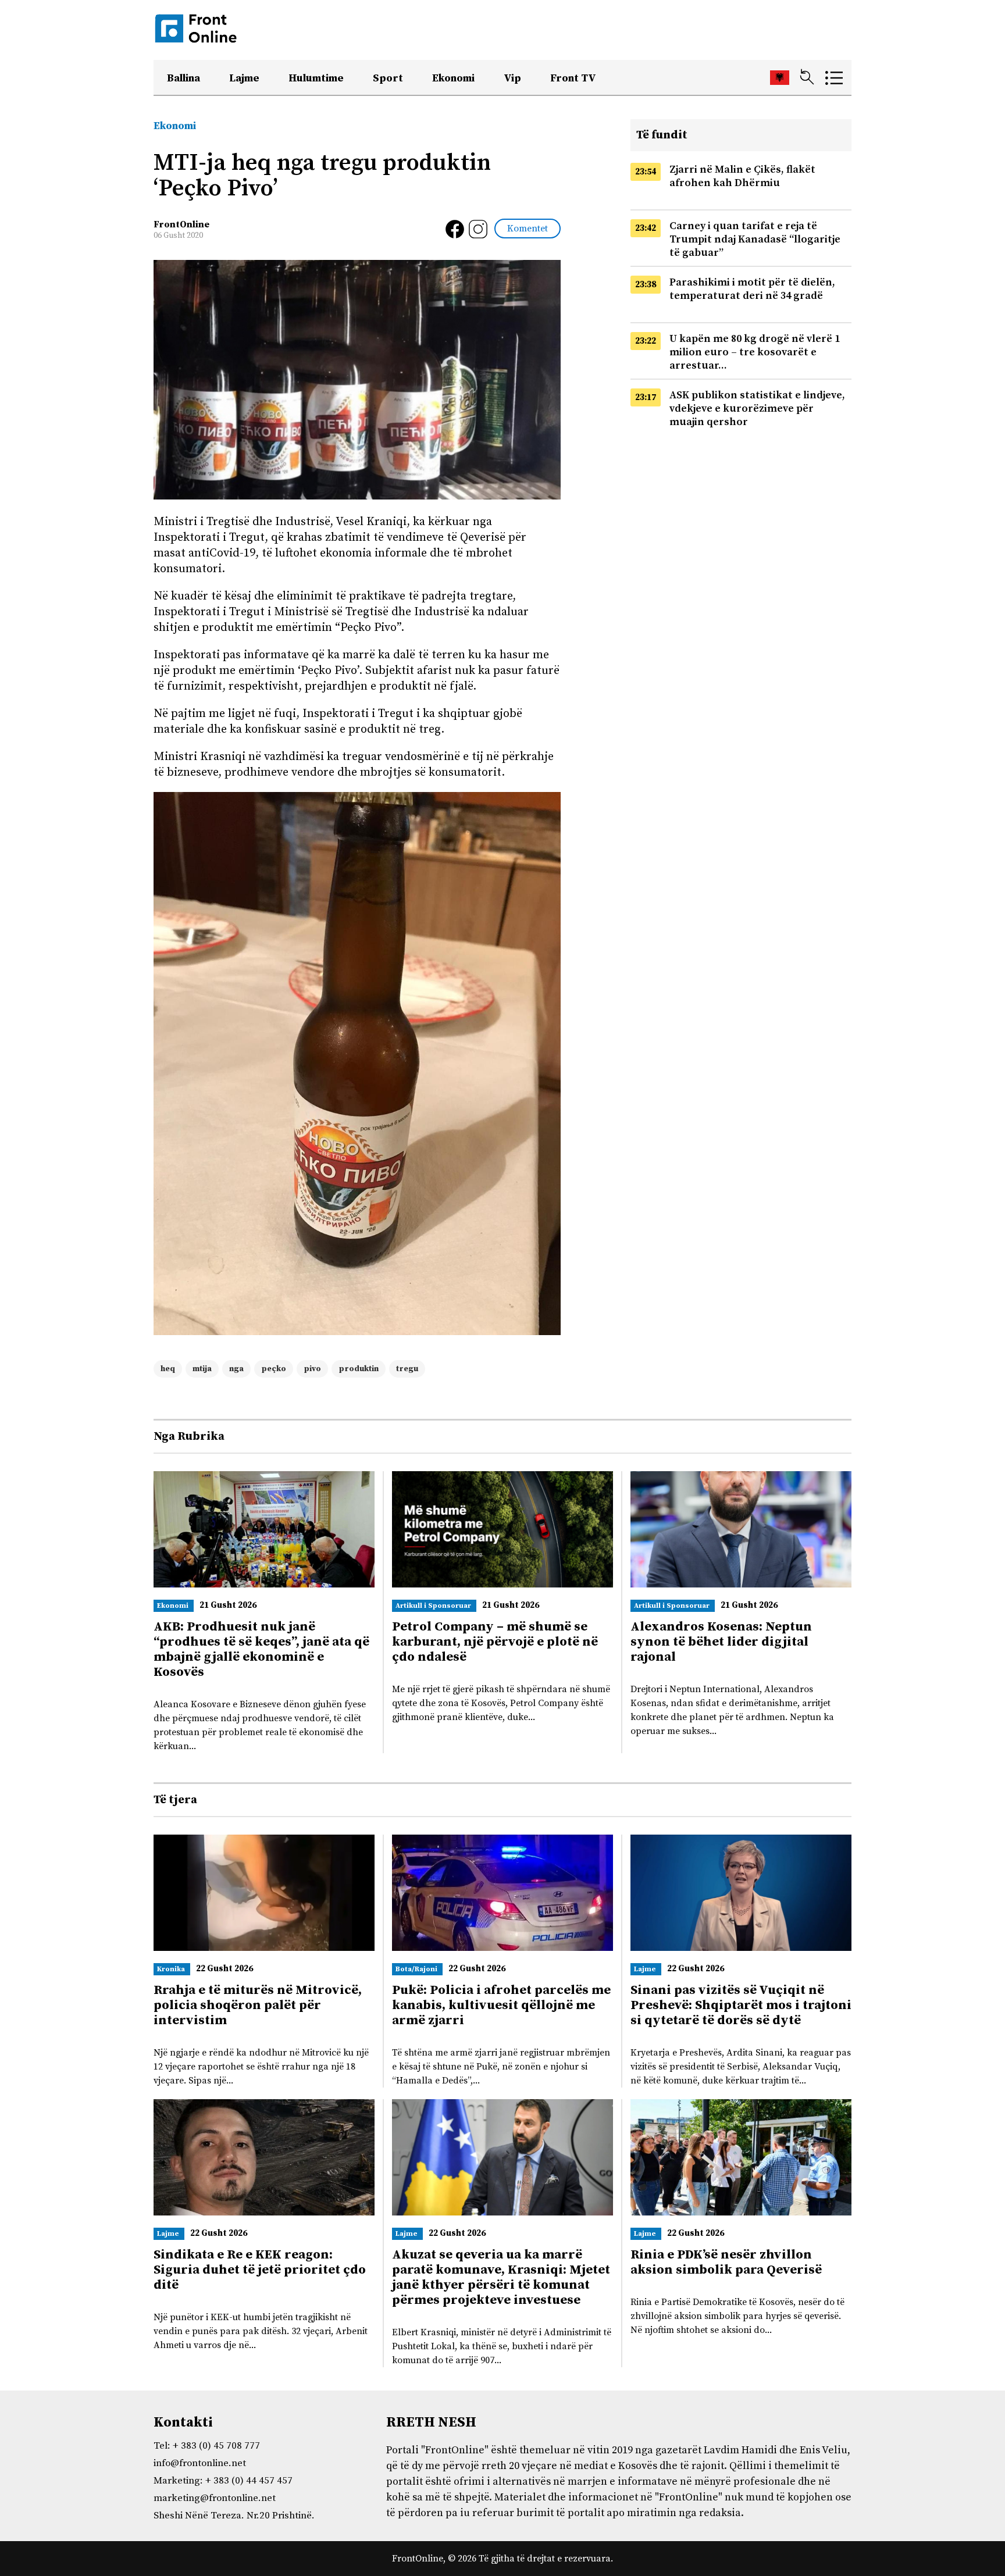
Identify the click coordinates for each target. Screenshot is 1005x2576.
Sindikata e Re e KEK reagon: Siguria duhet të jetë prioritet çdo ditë (260, 2270)
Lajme (244, 78)
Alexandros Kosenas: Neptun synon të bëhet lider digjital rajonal (721, 1642)
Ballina (183, 78)
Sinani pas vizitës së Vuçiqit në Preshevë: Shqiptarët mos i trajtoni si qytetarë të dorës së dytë (741, 2005)
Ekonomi (453, 78)
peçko (274, 1369)
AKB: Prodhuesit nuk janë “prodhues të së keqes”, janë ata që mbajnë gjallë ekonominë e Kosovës (261, 1649)
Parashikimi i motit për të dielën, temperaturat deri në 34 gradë (752, 289)
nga (236, 1369)
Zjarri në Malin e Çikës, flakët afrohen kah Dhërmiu (742, 176)
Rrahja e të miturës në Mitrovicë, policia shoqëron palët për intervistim (258, 2005)
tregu (407, 1369)
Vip (512, 78)
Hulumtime (316, 78)
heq (168, 1369)
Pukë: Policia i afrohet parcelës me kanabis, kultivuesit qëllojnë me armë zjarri (501, 2005)
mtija (202, 1369)
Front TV (573, 78)
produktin (359, 1369)
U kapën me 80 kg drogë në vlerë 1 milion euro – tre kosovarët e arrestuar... (755, 352)
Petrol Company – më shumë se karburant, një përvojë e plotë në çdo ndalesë (495, 1642)
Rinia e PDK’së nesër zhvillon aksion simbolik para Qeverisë (726, 2262)
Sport (388, 78)
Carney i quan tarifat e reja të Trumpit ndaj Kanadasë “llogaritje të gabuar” (755, 239)
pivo (312, 1369)
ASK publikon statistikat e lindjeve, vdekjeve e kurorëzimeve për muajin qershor (757, 408)
